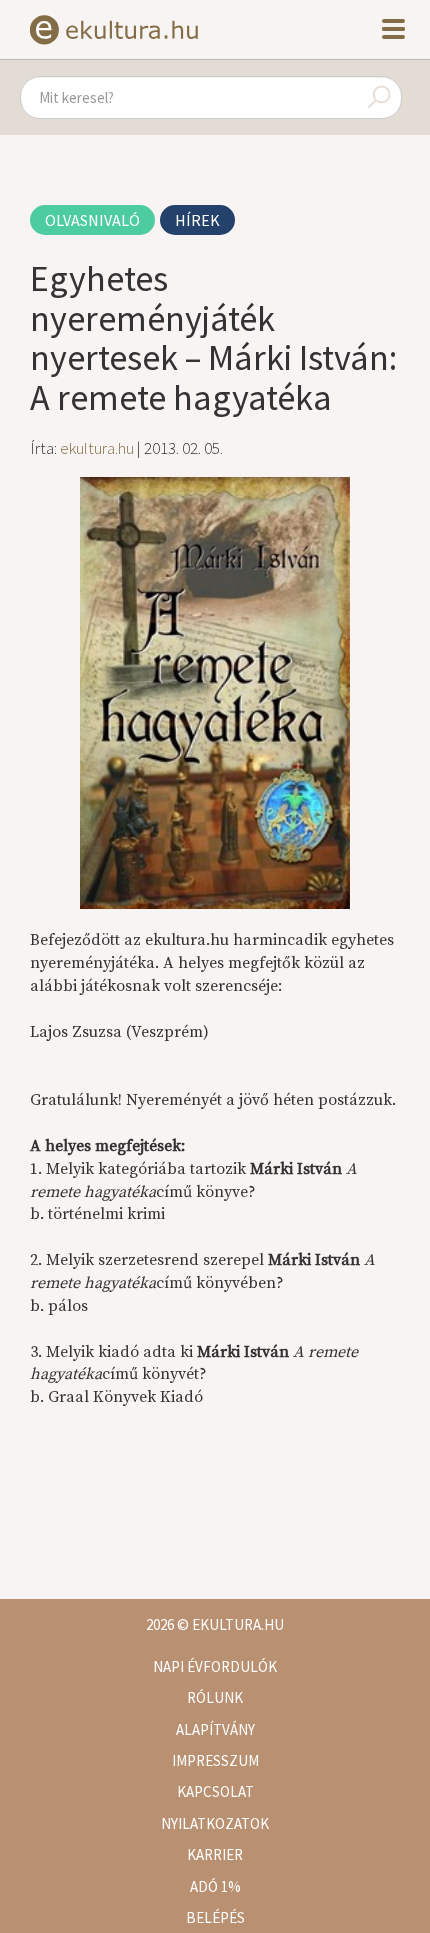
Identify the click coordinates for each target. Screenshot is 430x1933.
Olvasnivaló (92, 220)
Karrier (215, 1854)
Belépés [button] (215, 1917)
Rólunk (215, 1697)
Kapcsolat (215, 1791)
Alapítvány (215, 1729)
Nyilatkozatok (215, 1823)
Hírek (197, 220)
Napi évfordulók (215, 1666)
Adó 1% (215, 1886)
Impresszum (215, 1760)
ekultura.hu (97, 448)
